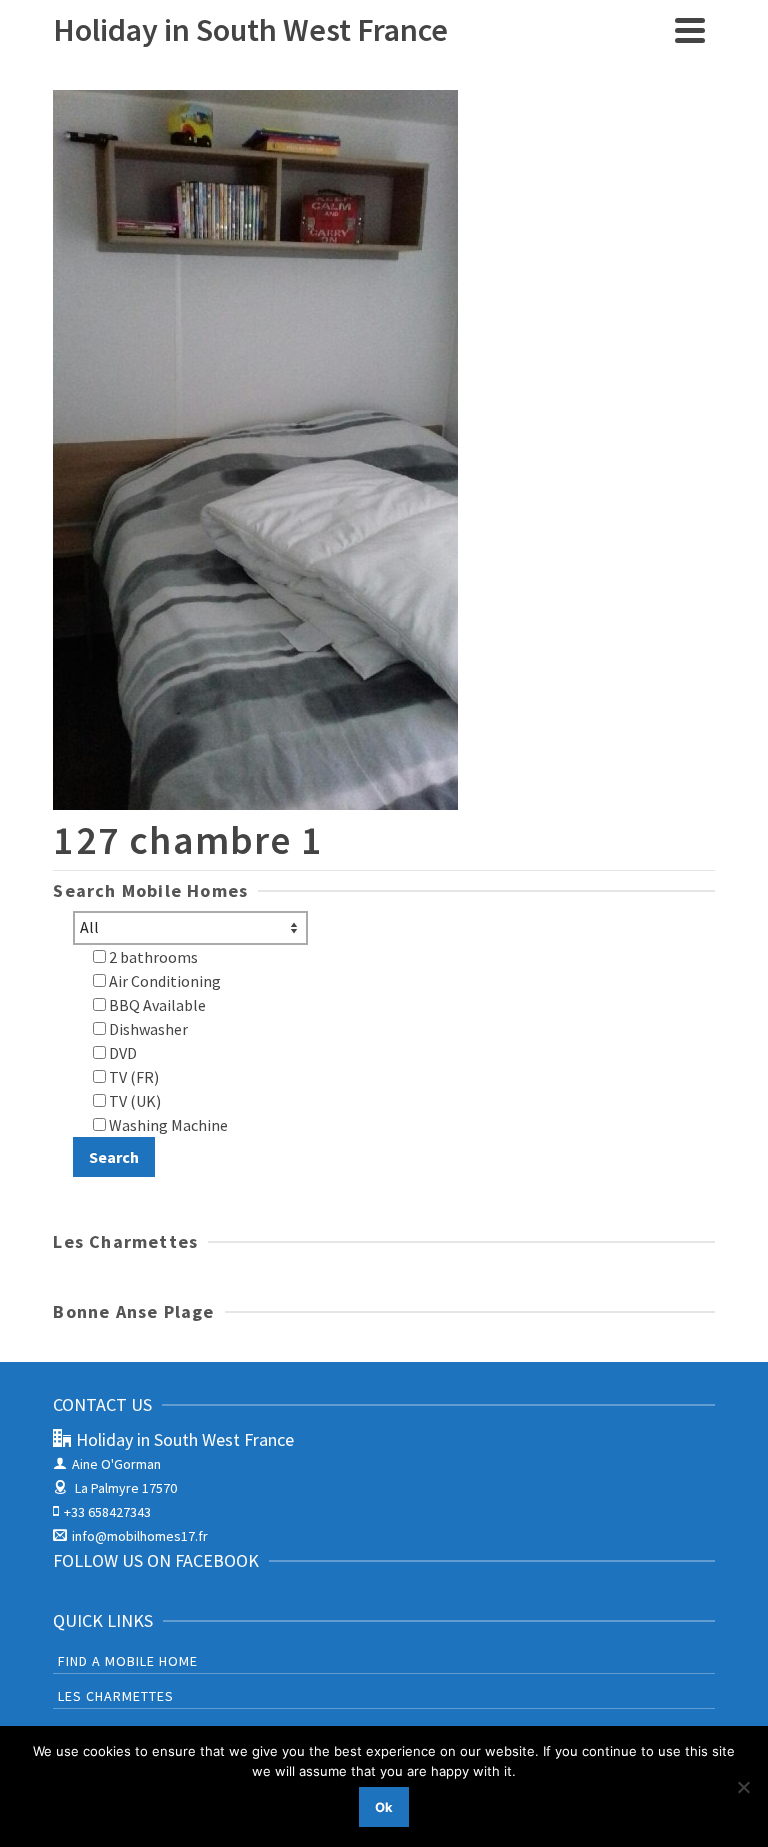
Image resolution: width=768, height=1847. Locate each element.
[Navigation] (690, 30)
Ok (384, 1807)
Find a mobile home (128, 1661)
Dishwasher (147, 1029)
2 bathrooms (152, 957)
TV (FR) (132, 1077)
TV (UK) (133, 1101)
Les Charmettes (116, 1696)
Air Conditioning (163, 981)
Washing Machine (167, 1125)
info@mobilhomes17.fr (140, 1536)
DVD (121, 1053)
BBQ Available (156, 1005)
